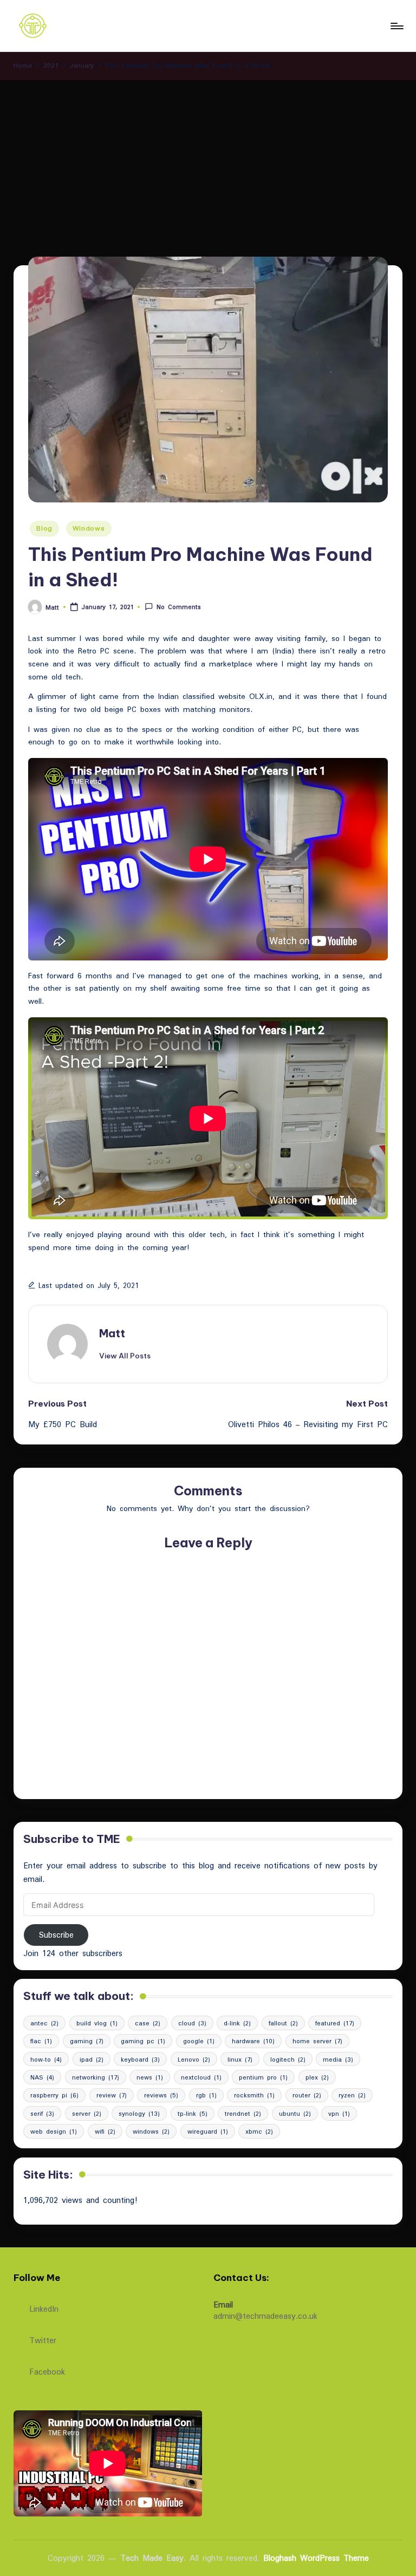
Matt (112, 1333)
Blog (44, 528)
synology (139, 2113)
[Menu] (396, 26)
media (338, 2059)
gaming (87, 2041)
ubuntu (295, 2113)
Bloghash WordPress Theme (316, 2558)
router (307, 2095)
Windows (89, 528)
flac (41, 2041)
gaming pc (143, 2041)
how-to (46, 2059)
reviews (161, 2095)
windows (151, 2131)
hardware (253, 2041)
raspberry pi (54, 2095)
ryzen (352, 2095)
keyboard (140, 2059)
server (87, 2113)
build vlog (97, 2023)
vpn (339, 2113)
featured (335, 2023)
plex (317, 2077)
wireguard (208, 2131)
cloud (192, 2023)
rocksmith (254, 2095)
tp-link (193, 2113)
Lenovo (194, 2059)
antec (44, 2023)
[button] (125, 1356)
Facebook (47, 2371)
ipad (92, 2059)
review (112, 2095)
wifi (105, 2131)
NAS (42, 2077)
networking (96, 2077)
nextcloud (201, 2077)
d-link (237, 2023)
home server (317, 2041)
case (148, 2023)
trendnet (243, 2113)
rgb (206, 2095)
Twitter (43, 2339)
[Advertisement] (208, 161)
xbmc (259, 2131)
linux (240, 2059)
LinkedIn (44, 2308)
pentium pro (263, 2077)
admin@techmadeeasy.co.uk (265, 2316)
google (199, 2041)
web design (54, 2131)
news (150, 2077)
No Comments (178, 607)
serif (42, 2113)
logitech (288, 2059)
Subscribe (56, 1935)
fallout (283, 2023)
